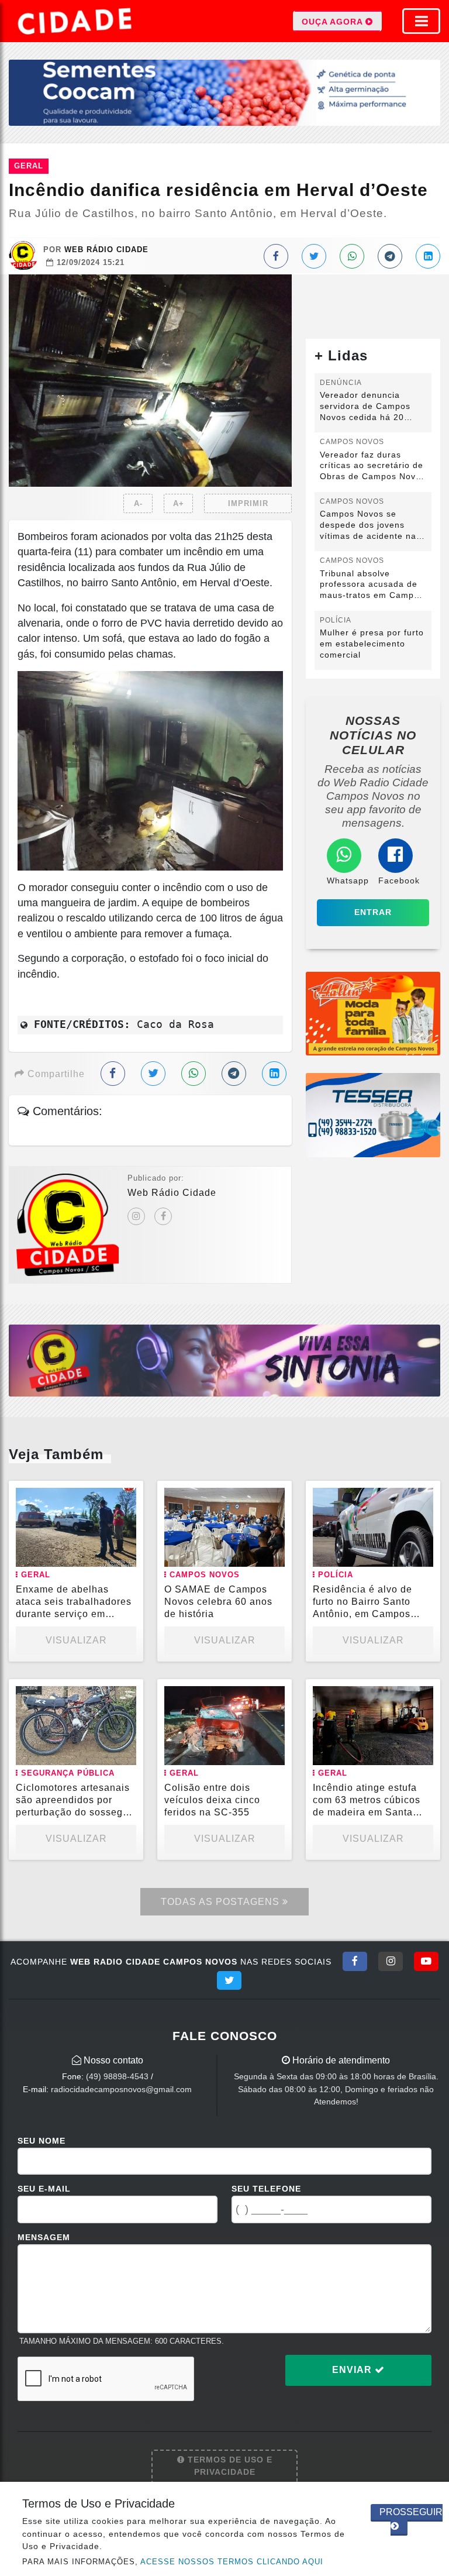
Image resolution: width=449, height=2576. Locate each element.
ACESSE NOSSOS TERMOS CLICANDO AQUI (232, 2562)
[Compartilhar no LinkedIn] (428, 256)
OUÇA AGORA (334, 22)
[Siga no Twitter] (229, 1980)
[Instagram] (136, 1216)
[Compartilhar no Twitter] (314, 256)
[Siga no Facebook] (355, 1961)
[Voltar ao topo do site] (431, 1417)
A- (138, 503)
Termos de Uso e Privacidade (229, 2466)
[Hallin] (373, 1013)
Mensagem (44, 2237)
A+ (179, 503)
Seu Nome (42, 2141)
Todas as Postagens (222, 1902)
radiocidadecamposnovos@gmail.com (121, 2089)
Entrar (373, 912)
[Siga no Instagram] (391, 1961)
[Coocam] (224, 92)
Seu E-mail (44, 2189)
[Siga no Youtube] (426, 1961)
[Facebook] (163, 1216)
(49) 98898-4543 (117, 2076)
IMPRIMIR (248, 503)
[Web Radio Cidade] (76, 21)
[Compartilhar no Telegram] (390, 256)
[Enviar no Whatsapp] (352, 256)
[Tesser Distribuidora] (373, 1115)
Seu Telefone (266, 2189)
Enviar (353, 2370)
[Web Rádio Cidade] (224, 1360)
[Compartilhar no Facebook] (276, 256)
